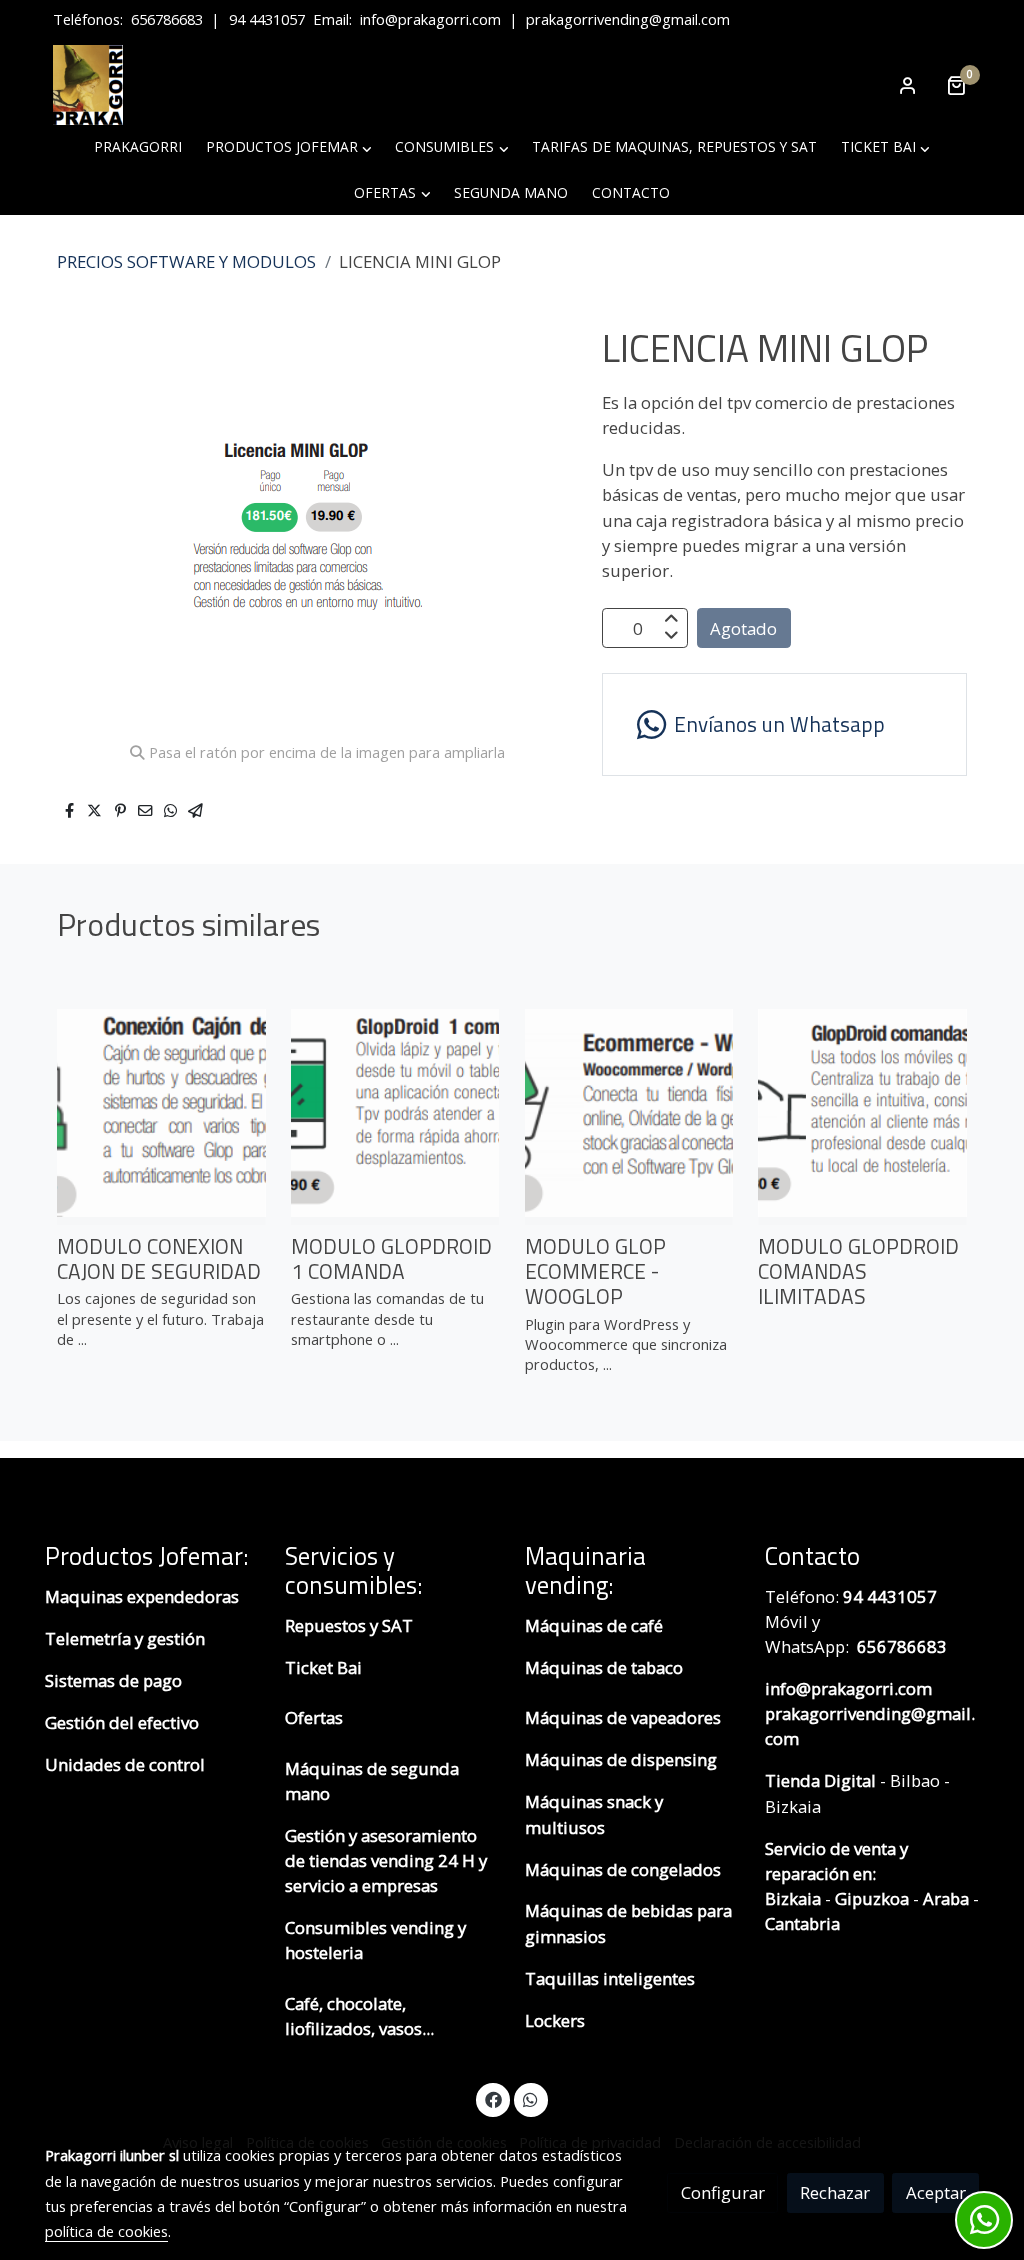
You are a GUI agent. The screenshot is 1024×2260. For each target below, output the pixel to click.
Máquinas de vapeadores (623, 1717)
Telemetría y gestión (125, 1638)
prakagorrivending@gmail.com (628, 19)
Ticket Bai (323, 1667)
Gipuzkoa (872, 1898)
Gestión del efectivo (122, 1722)
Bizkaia (793, 1898)
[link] (88, 85)
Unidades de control (125, 1764)
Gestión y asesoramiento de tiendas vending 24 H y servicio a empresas (386, 1860)
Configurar (723, 2192)
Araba (944, 1898)
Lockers (557, 2020)
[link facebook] (493, 2098)
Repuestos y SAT (349, 1625)
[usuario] (908, 85)
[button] (288, 147)
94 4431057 (267, 19)
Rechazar (835, 2192)
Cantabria (802, 1923)
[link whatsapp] (531, 2098)
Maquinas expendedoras (142, 1596)
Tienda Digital (820, 1780)
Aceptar (936, 2192)
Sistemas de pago (113, 1680)
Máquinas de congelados (623, 1869)
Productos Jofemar (144, 1556)
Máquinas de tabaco (604, 1667)
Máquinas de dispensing (621, 1759)
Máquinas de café (594, 1625)
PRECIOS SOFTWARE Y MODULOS (186, 261)
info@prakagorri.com (430, 19)
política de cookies (106, 2231)
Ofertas (314, 1717)
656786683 (167, 19)
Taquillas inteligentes (612, 1978)
